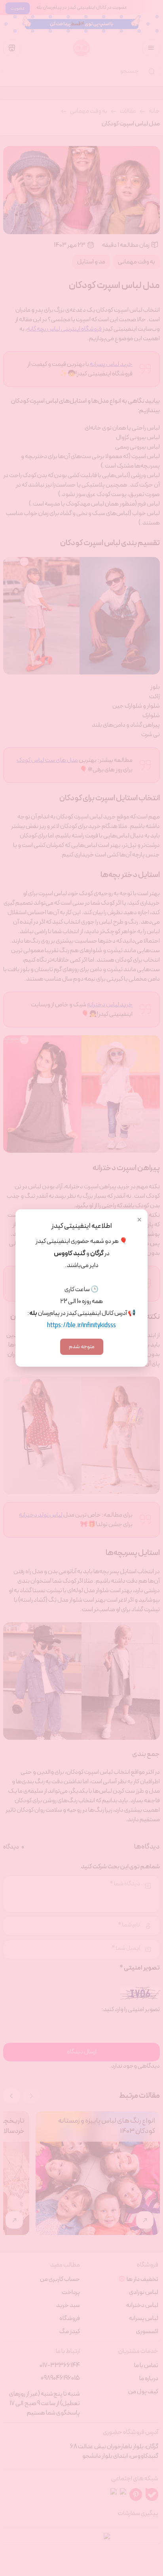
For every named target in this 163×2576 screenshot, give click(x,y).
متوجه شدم (82, 1347)
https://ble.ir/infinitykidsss (81, 1326)
